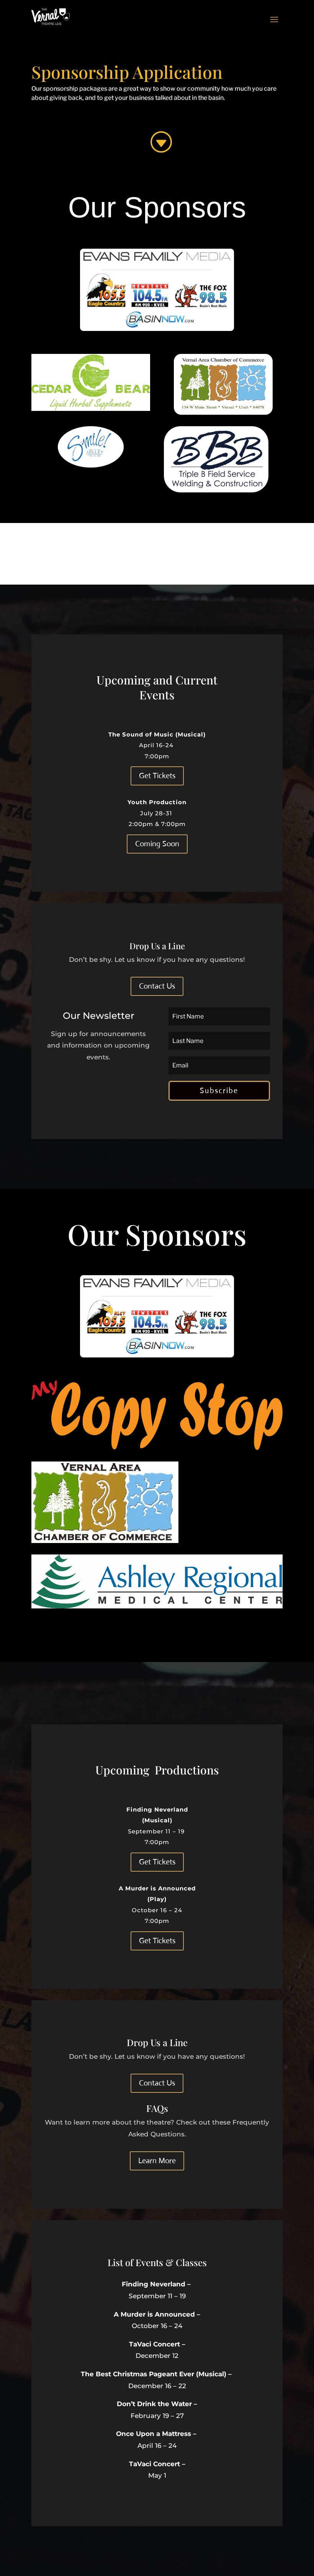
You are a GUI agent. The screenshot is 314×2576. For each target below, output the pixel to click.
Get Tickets (157, 776)
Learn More (157, 2161)
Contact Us (157, 986)
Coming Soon (157, 844)
